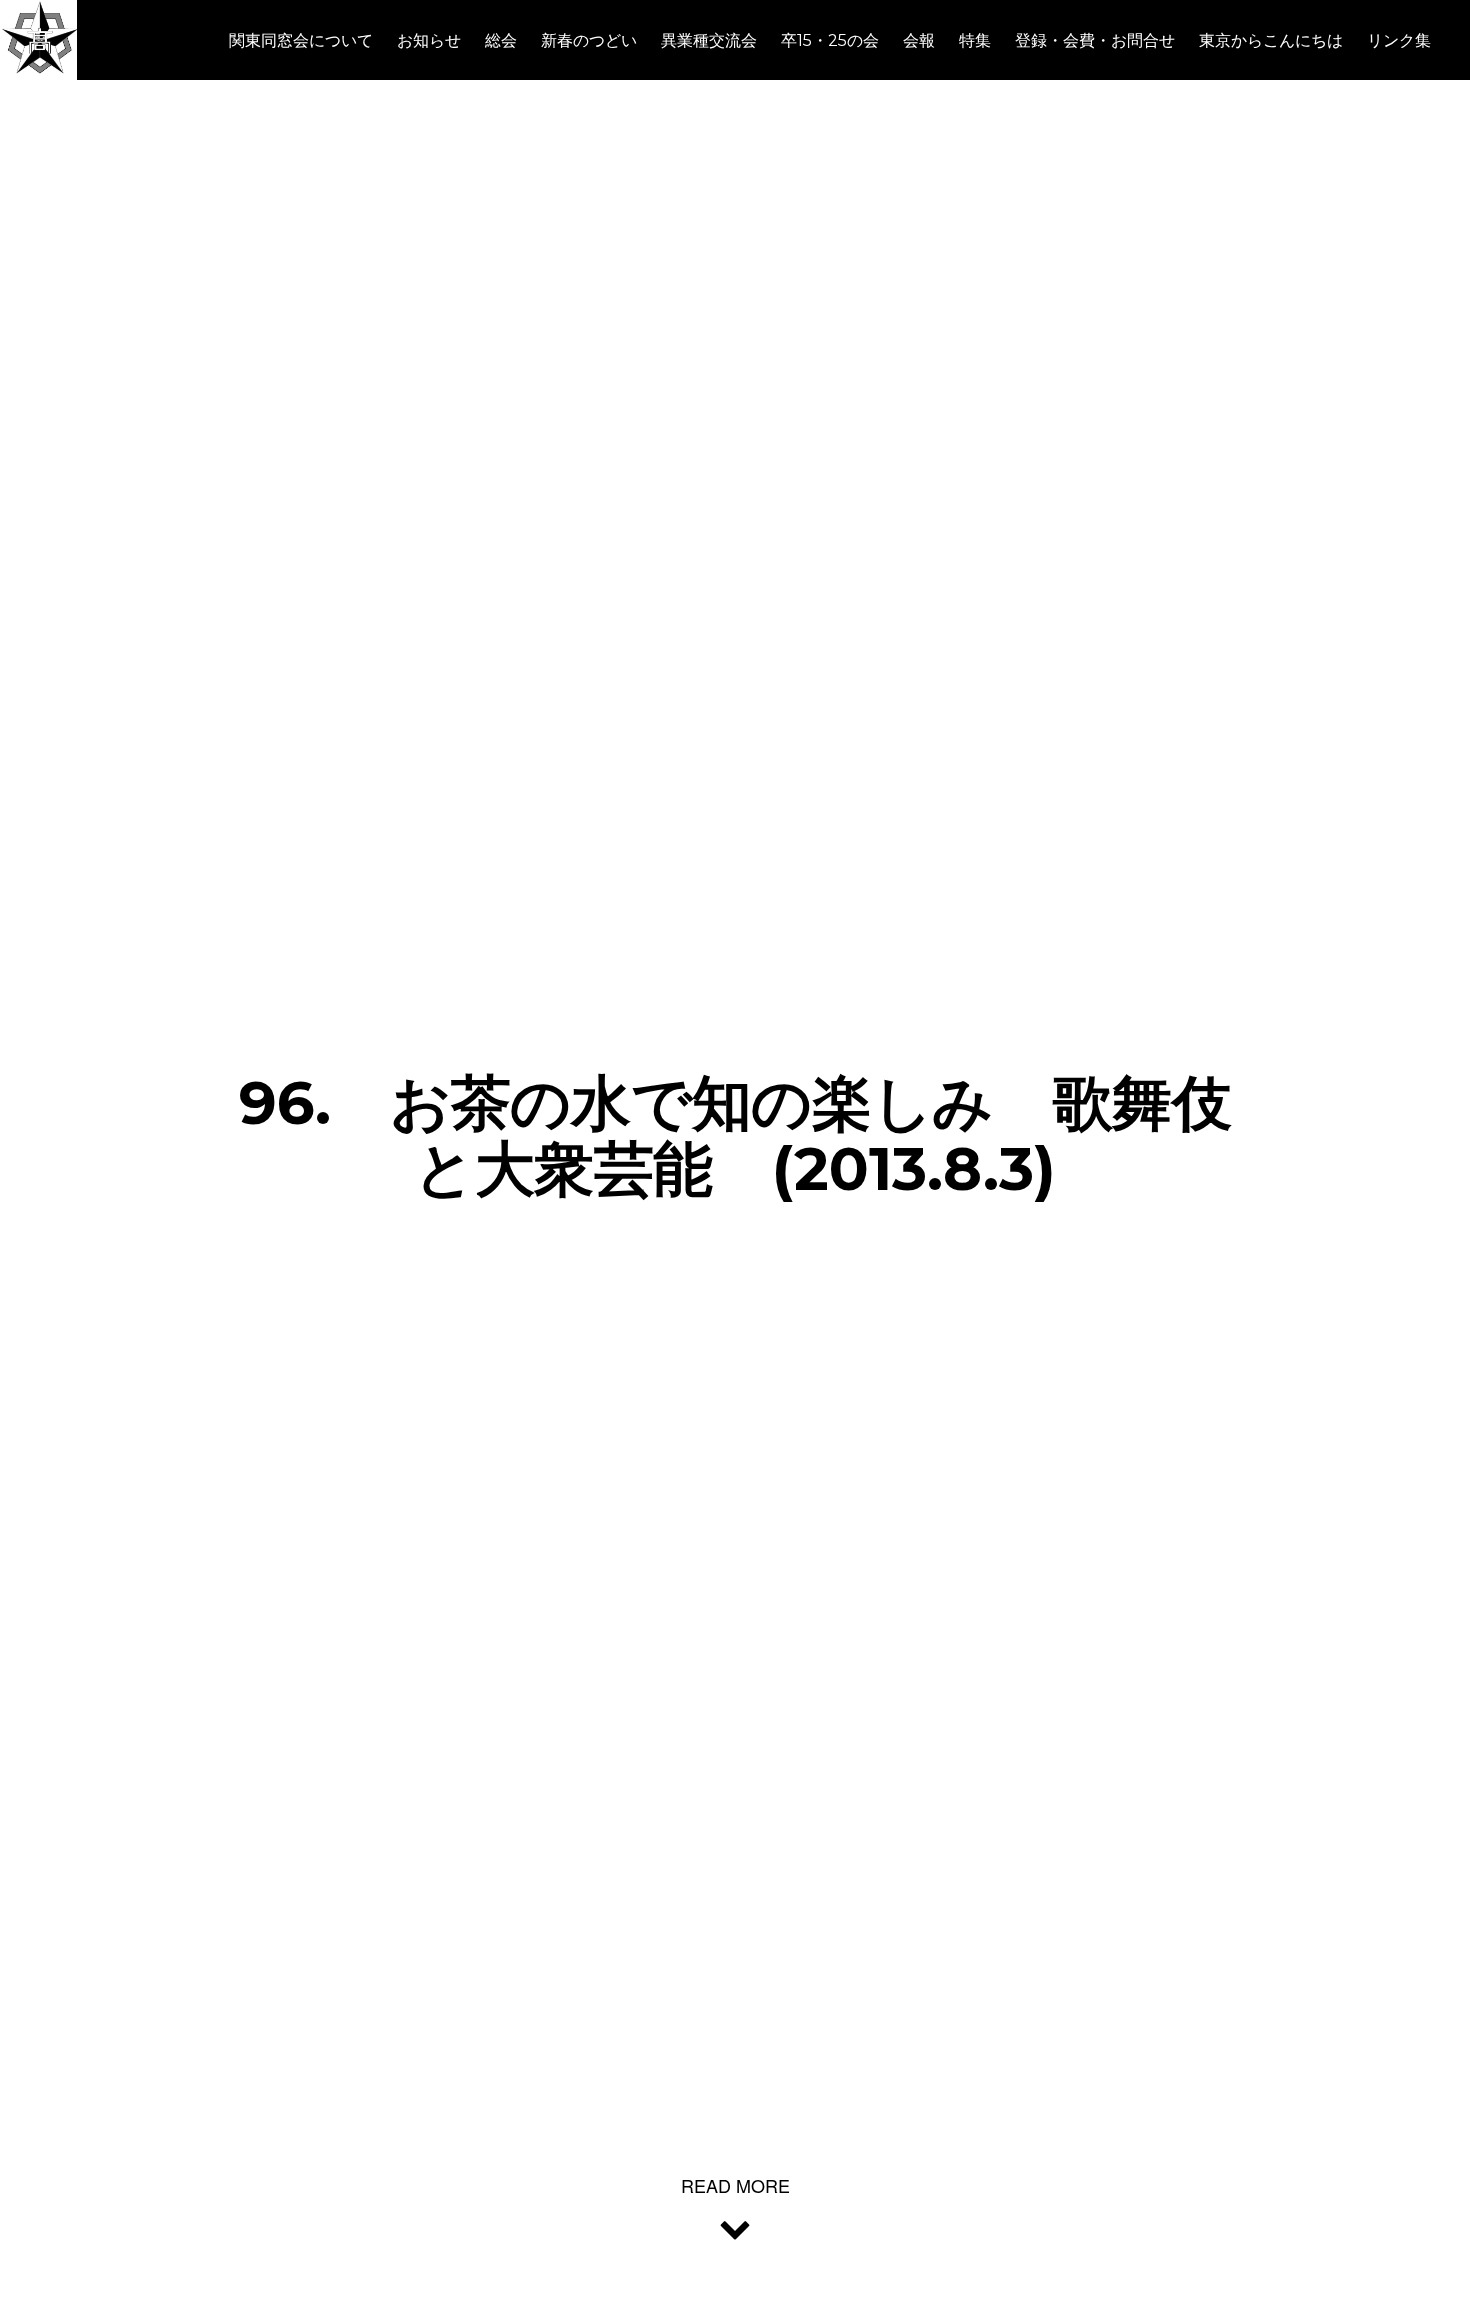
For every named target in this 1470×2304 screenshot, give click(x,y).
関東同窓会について (301, 40)
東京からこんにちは (1271, 40)
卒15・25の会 (830, 40)
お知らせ (429, 40)
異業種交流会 (709, 40)
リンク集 (1399, 40)
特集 (975, 40)
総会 (501, 40)
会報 (919, 40)
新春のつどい (589, 40)
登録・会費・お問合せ (1095, 40)
